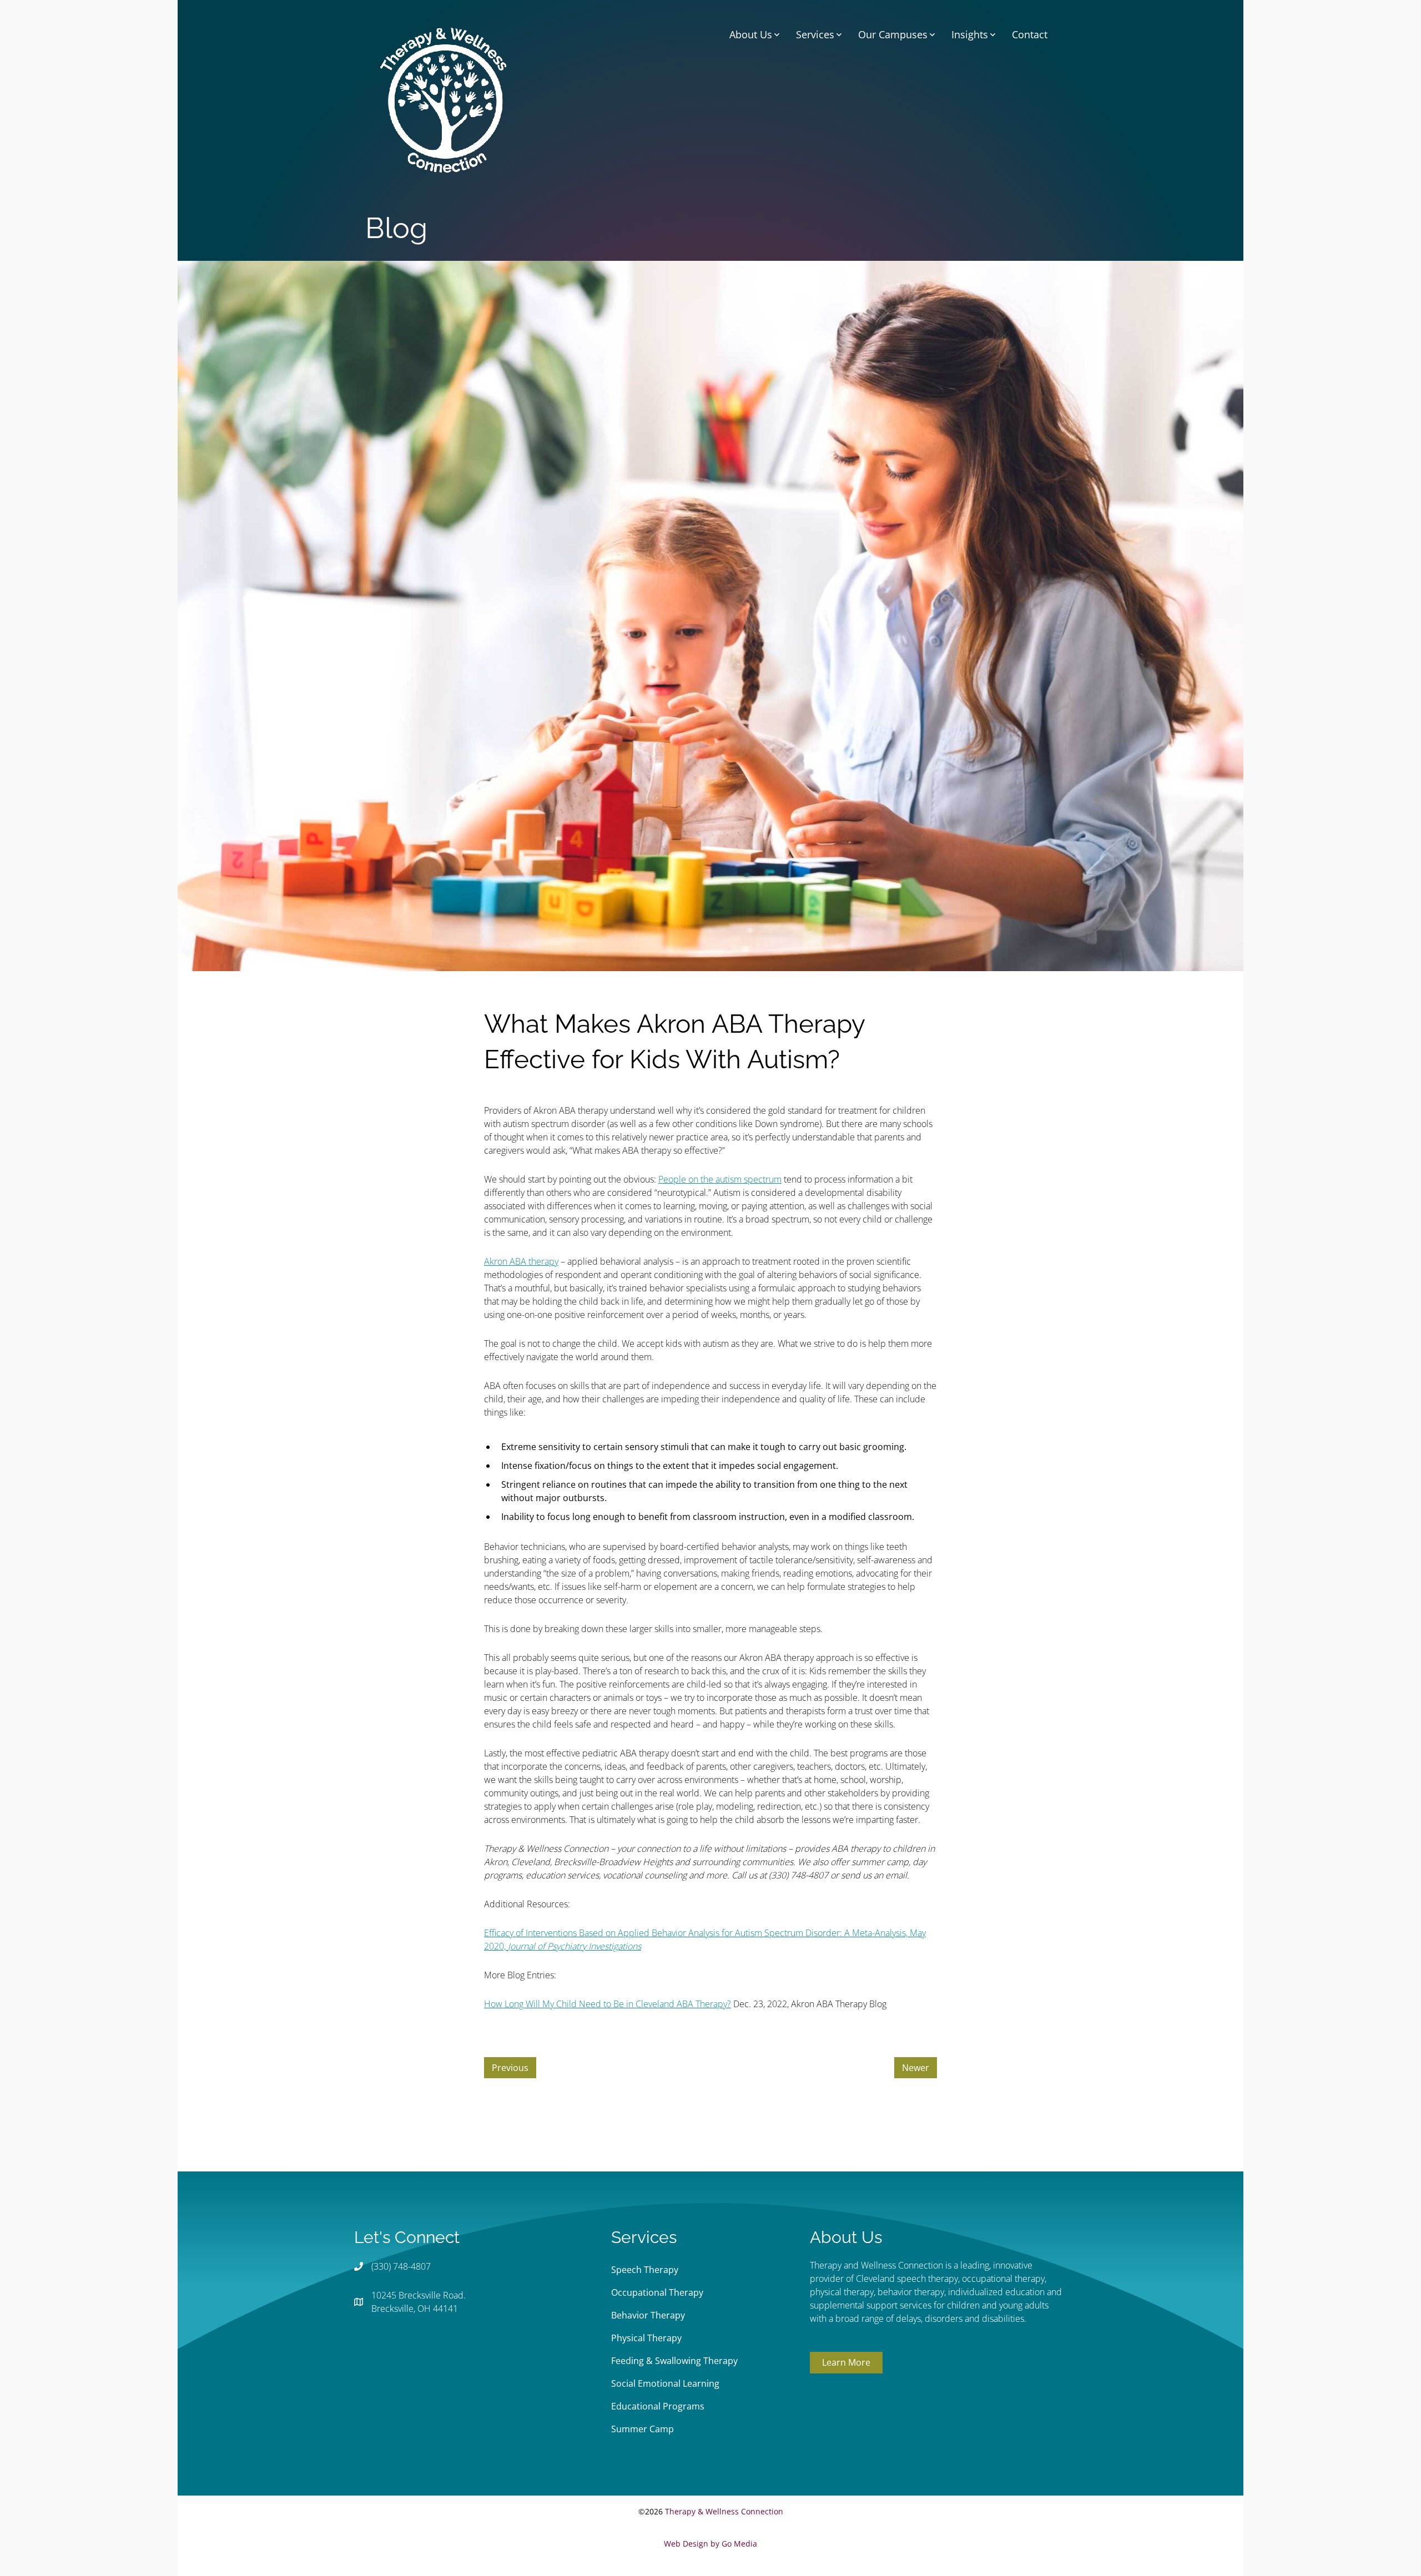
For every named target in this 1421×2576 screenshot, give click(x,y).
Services (815, 34)
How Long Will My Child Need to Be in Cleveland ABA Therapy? (608, 2004)
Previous (510, 2068)
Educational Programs (658, 2406)
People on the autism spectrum (720, 1179)
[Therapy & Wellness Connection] (443, 99)
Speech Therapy (645, 2270)
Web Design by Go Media (710, 2544)
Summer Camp (643, 2429)
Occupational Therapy (657, 2292)
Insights (970, 34)
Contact (1030, 34)
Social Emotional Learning (665, 2383)
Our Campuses (893, 34)
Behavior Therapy (648, 2315)
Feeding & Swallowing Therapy (674, 2361)
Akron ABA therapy (521, 1261)
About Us (751, 34)
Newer (916, 2068)
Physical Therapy (646, 2338)
